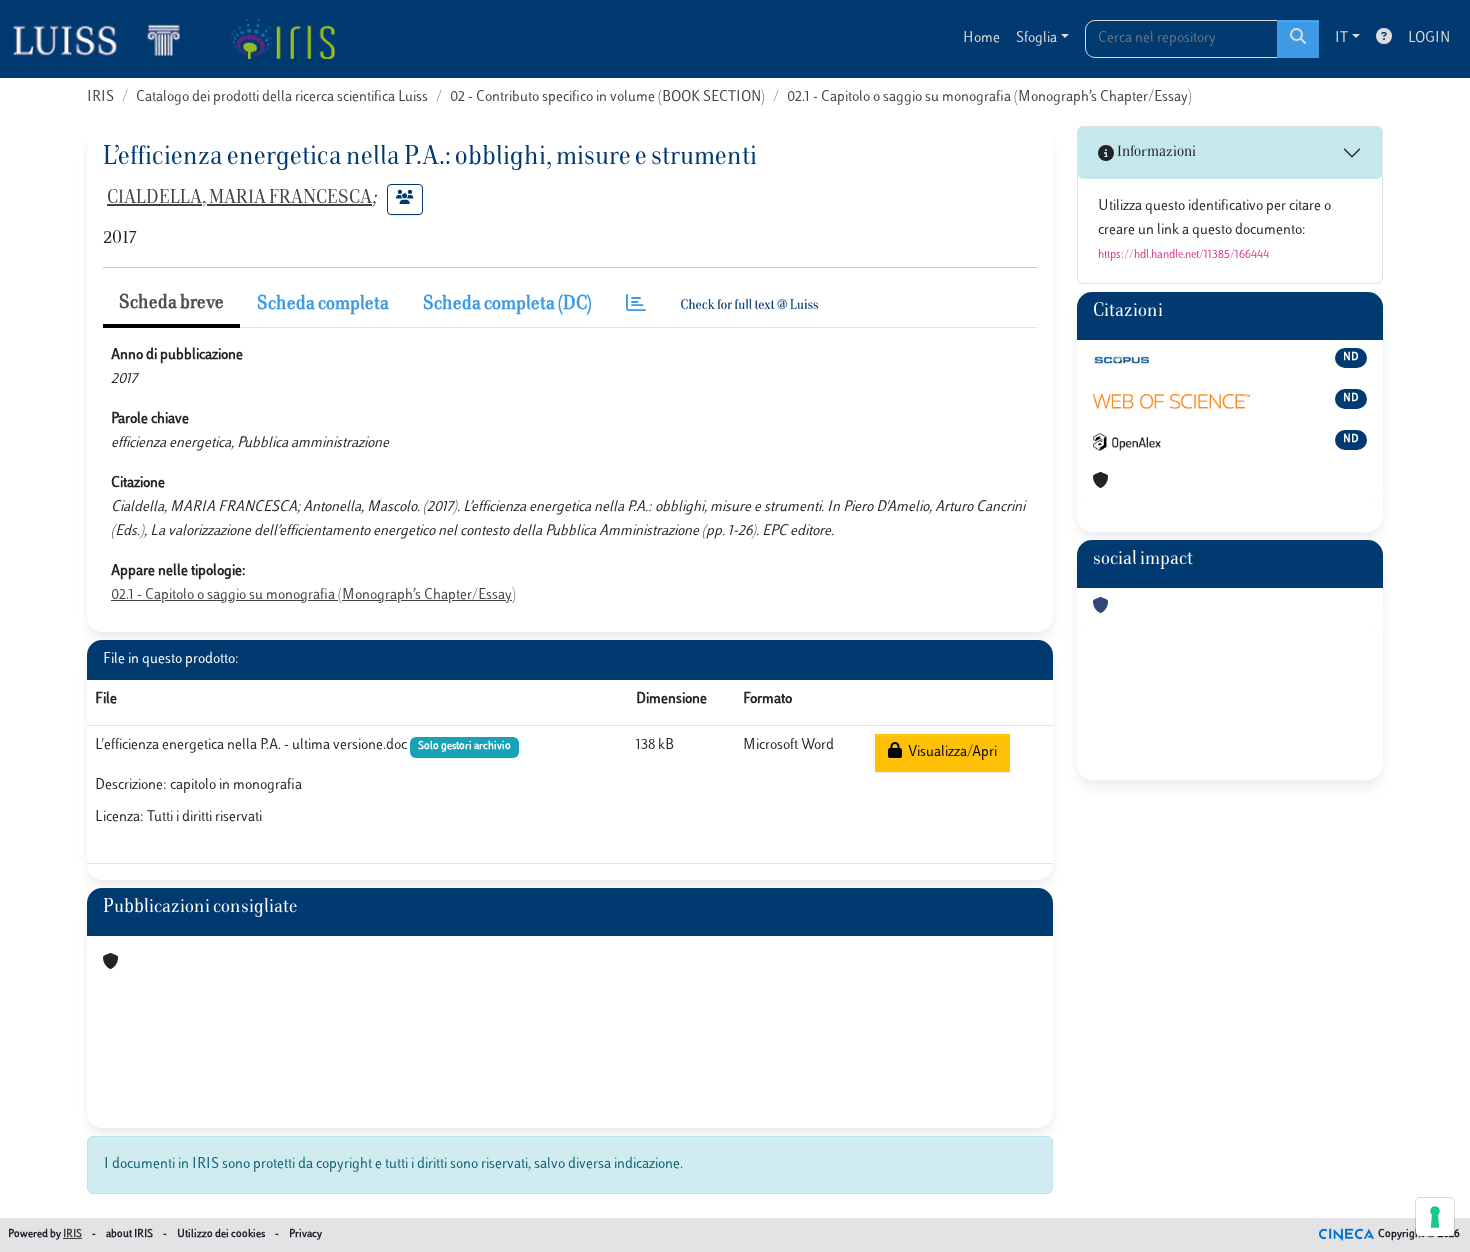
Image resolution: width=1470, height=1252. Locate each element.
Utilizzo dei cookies (221, 1234)
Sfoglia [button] (1036, 38)
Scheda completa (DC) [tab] (507, 305)
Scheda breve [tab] (171, 304)
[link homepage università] (282, 39)
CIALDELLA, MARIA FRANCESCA (239, 199)
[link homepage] (105, 39)
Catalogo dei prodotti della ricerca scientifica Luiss (282, 97)
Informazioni (1155, 152)
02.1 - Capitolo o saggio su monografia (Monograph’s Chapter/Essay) (989, 97)
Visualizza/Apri (949, 752)
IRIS (100, 97)
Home (981, 38)
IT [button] (1341, 38)
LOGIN (1429, 38)
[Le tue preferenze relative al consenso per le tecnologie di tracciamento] (1435, 1217)
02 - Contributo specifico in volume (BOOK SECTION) (607, 97)
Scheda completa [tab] (323, 305)
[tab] (636, 305)
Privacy (305, 1234)
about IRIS (129, 1234)
